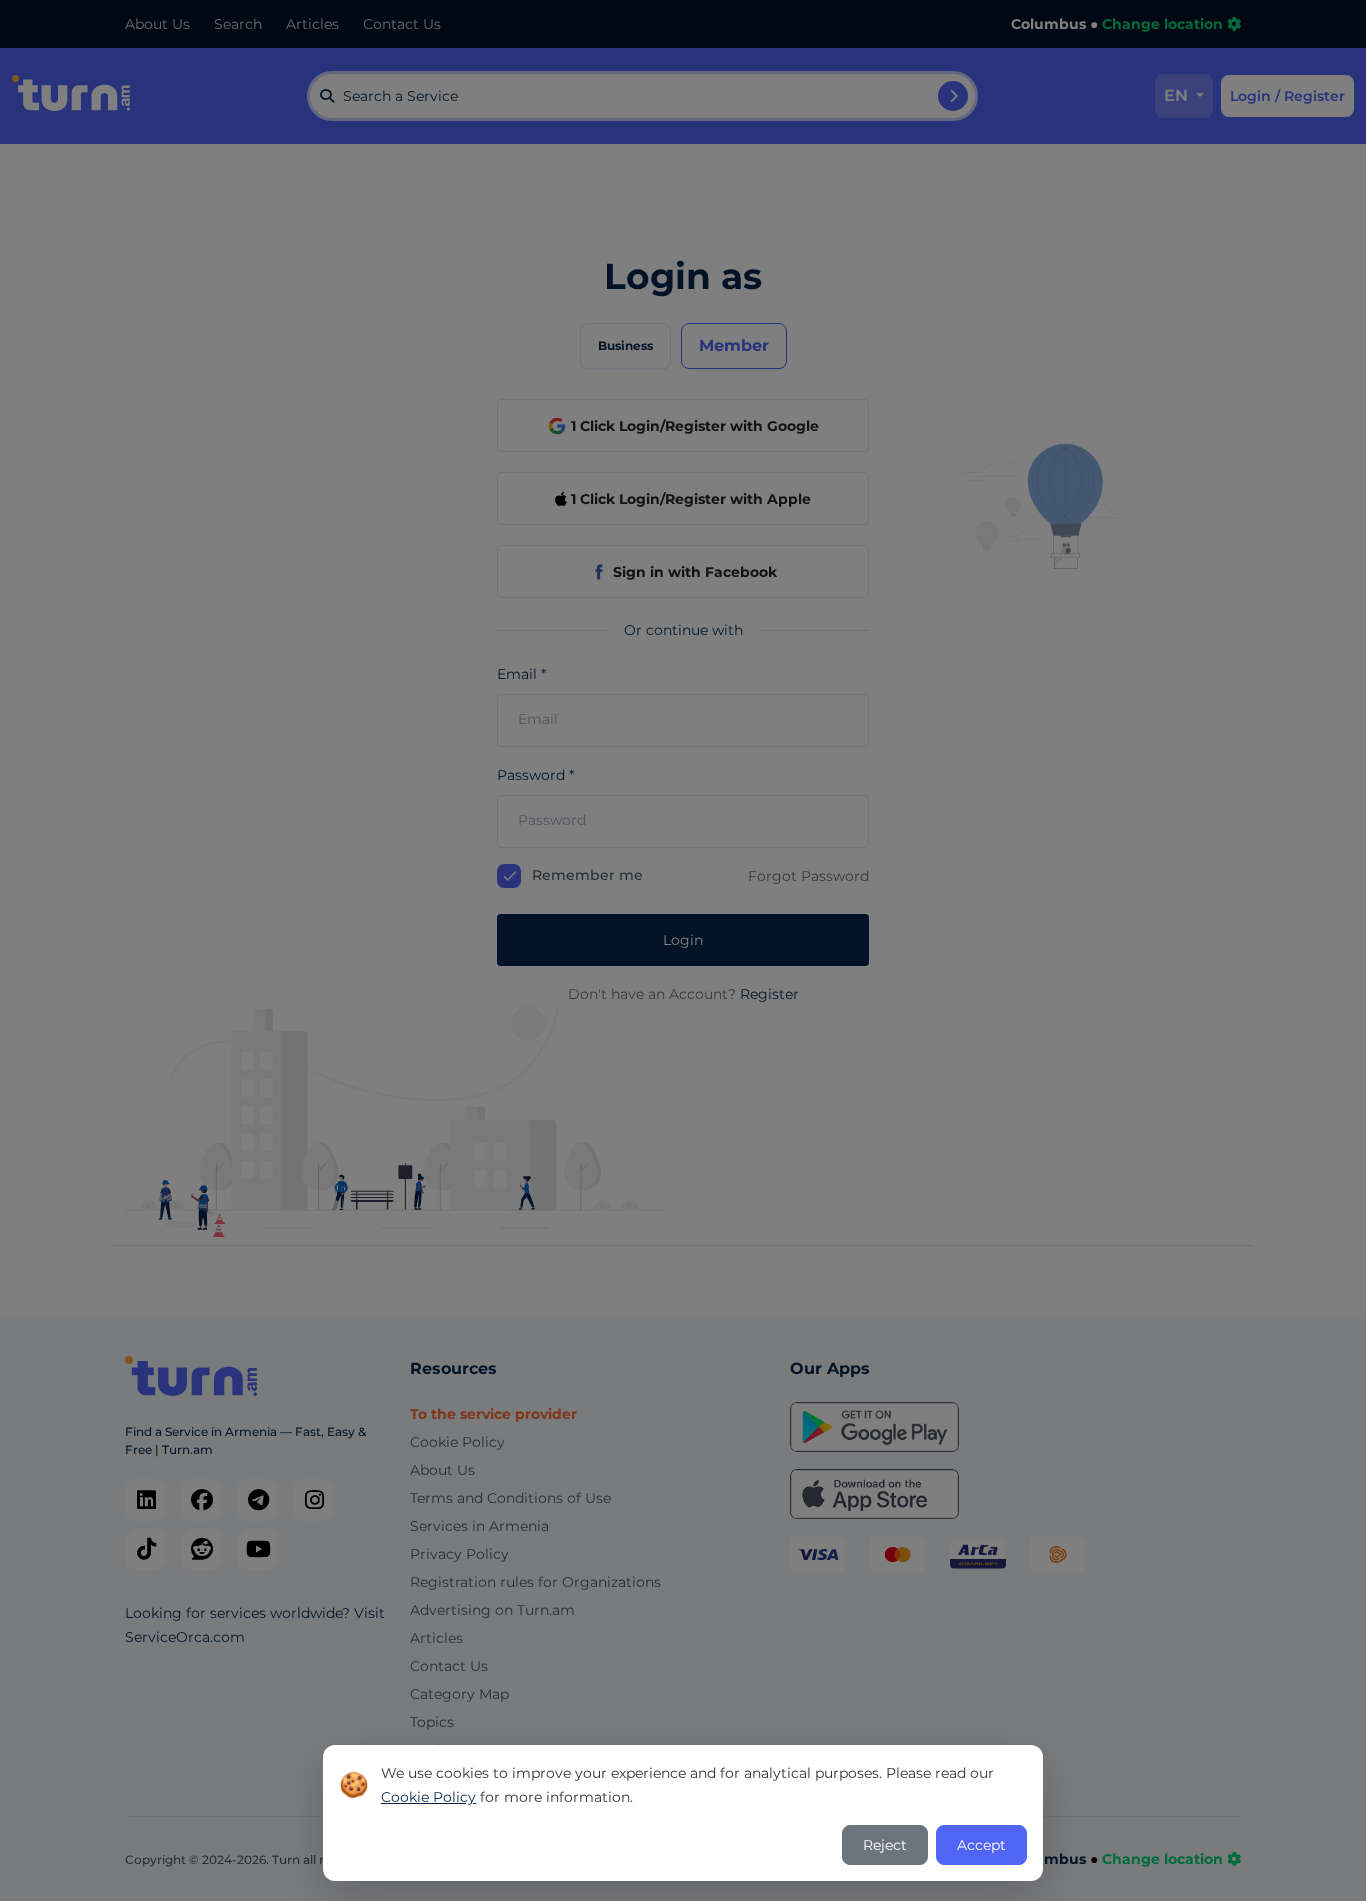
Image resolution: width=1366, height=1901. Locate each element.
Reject (885, 1845)
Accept (981, 1845)
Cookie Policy (428, 1797)
